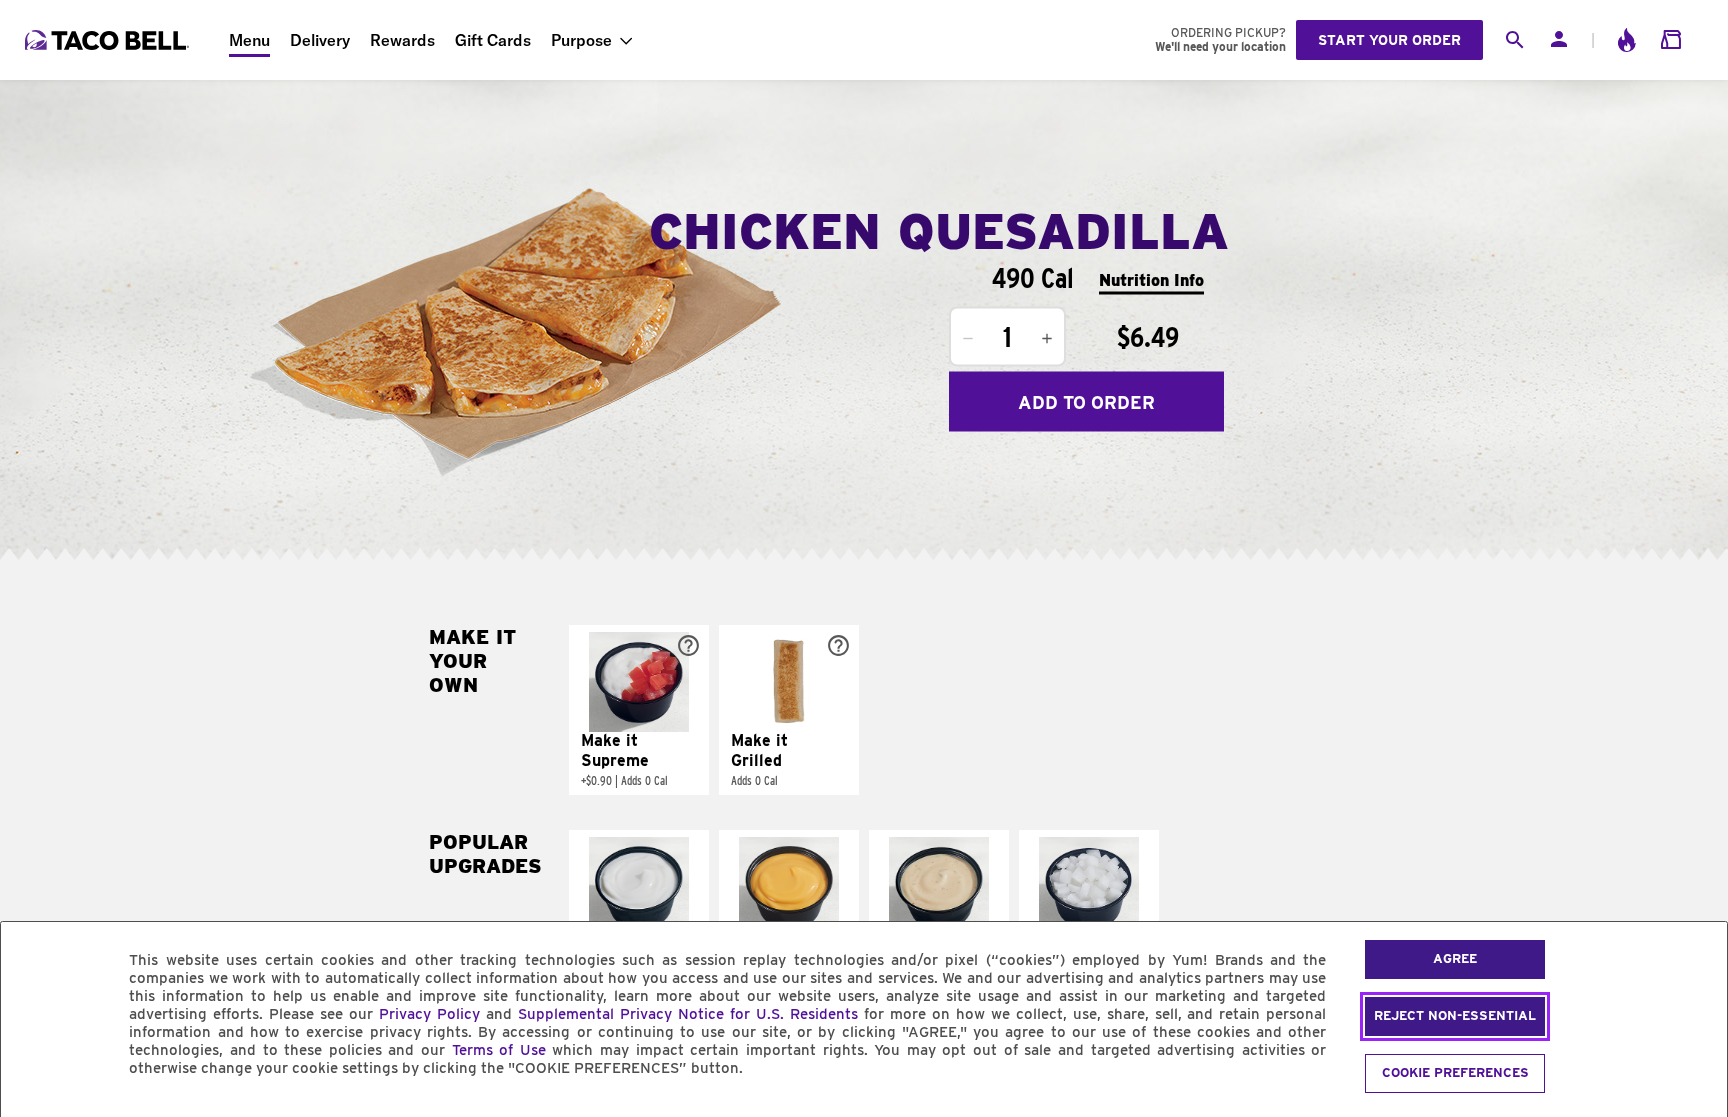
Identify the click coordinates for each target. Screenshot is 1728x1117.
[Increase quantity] (1047, 339)
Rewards (402, 40)
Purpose (581, 40)
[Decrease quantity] (968, 339)
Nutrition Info (1151, 279)
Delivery (320, 40)
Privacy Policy (429, 1014)
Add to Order (1086, 401)
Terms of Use (499, 1050)
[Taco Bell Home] (109, 40)
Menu (249, 40)
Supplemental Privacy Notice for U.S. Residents (688, 1014)
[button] (639, 710)
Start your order (1389, 40)
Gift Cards (493, 40)
